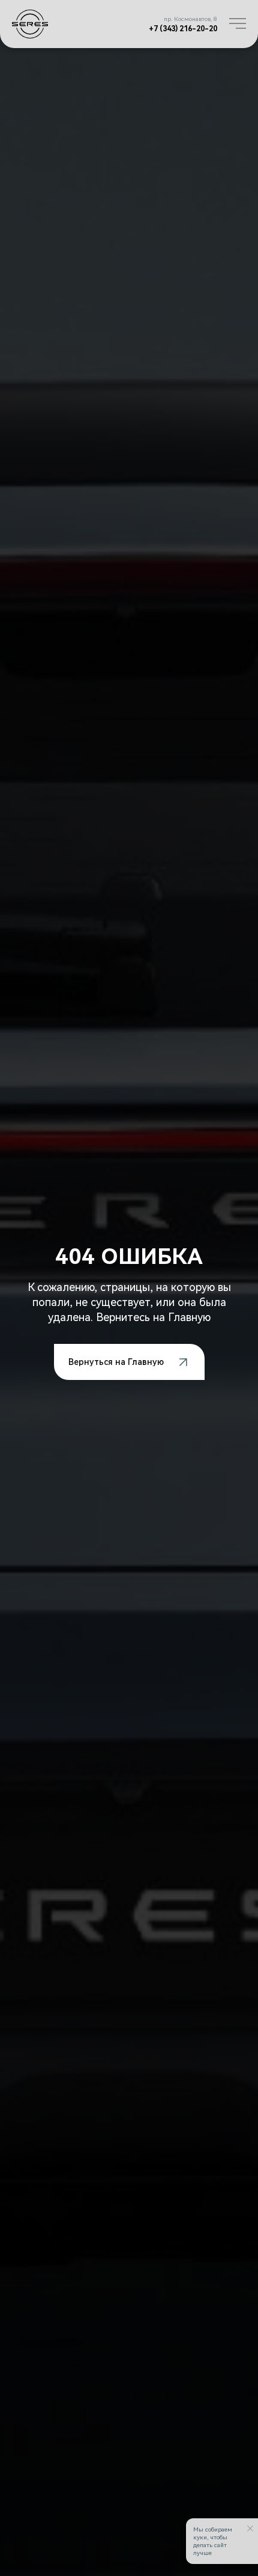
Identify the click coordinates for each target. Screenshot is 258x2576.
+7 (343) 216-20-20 (183, 29)
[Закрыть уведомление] (250, 2529)
